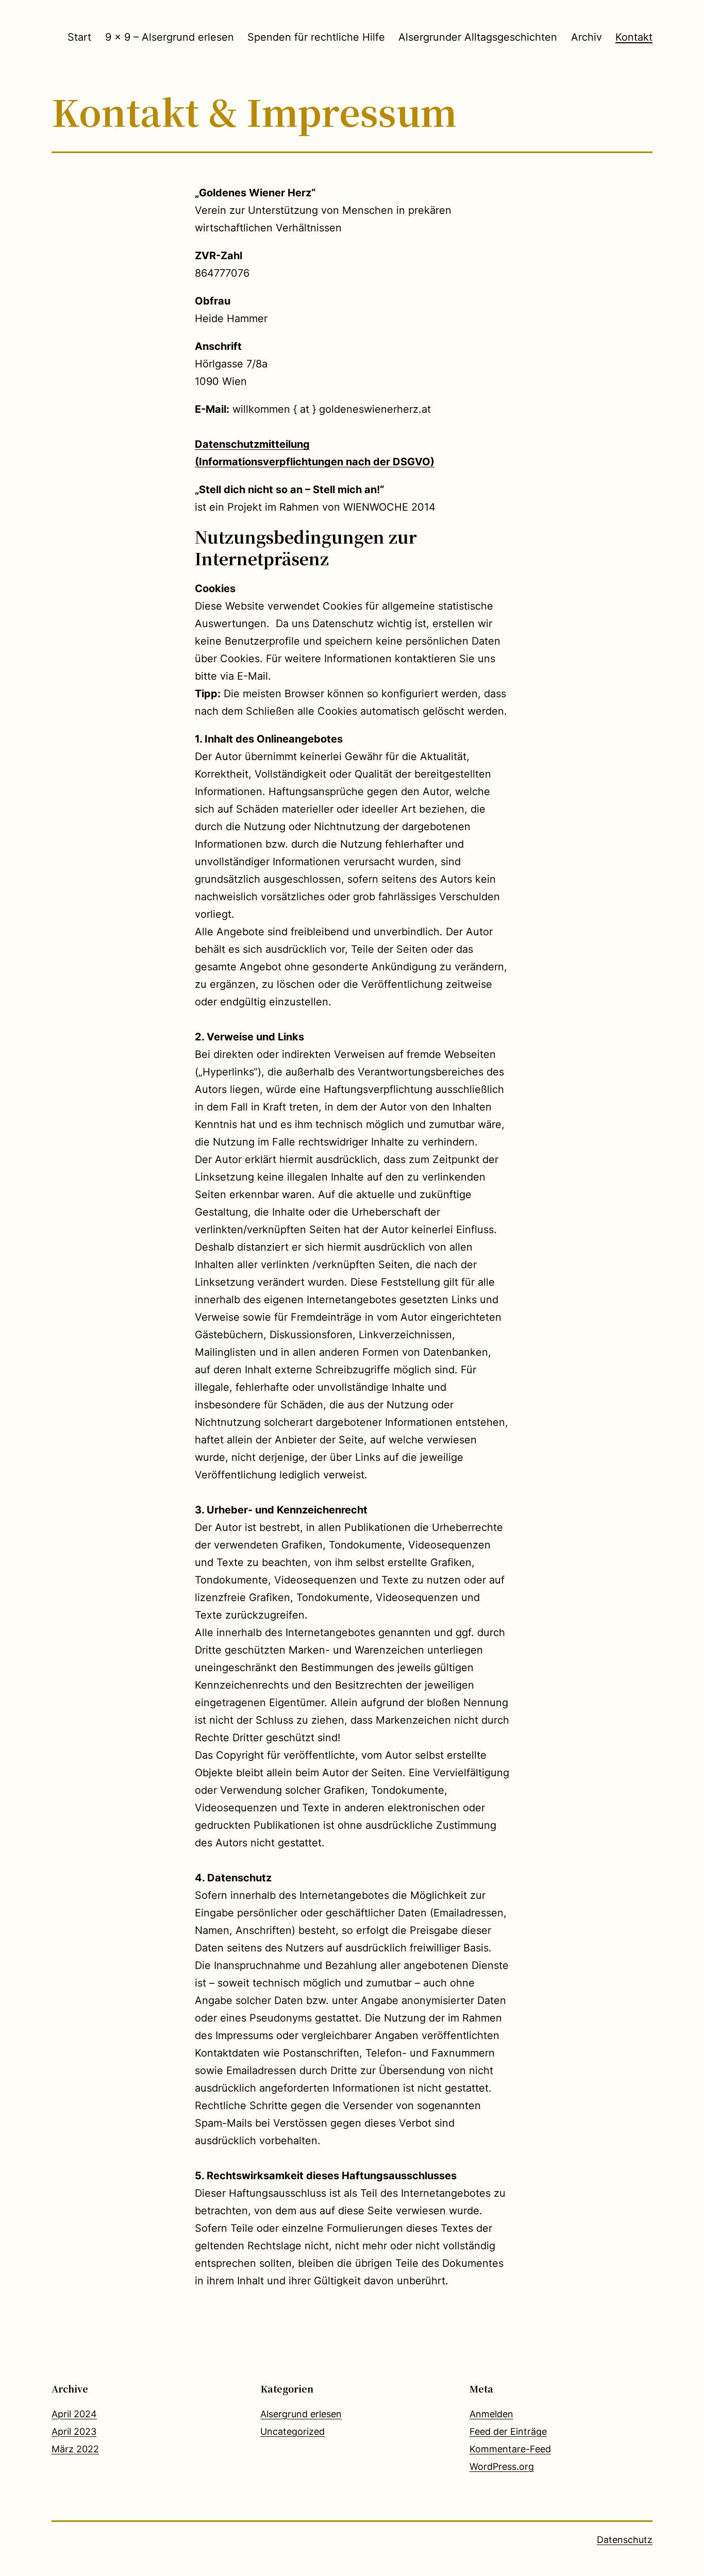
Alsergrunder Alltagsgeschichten (478, 37)
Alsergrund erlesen (301, 2414)
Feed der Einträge (508, 2431)
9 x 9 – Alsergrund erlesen (170, 37)
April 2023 (74, 2431)
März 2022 (75, 2449)
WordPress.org (502, 2466)
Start (79, 37)
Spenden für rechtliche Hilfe (316, 37)
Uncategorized (292, 2431)
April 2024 (74, 2414)
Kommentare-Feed (510, 2449)
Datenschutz (625, 2540)
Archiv (586, 37)
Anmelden (491, 2414)
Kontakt (634, 37)
